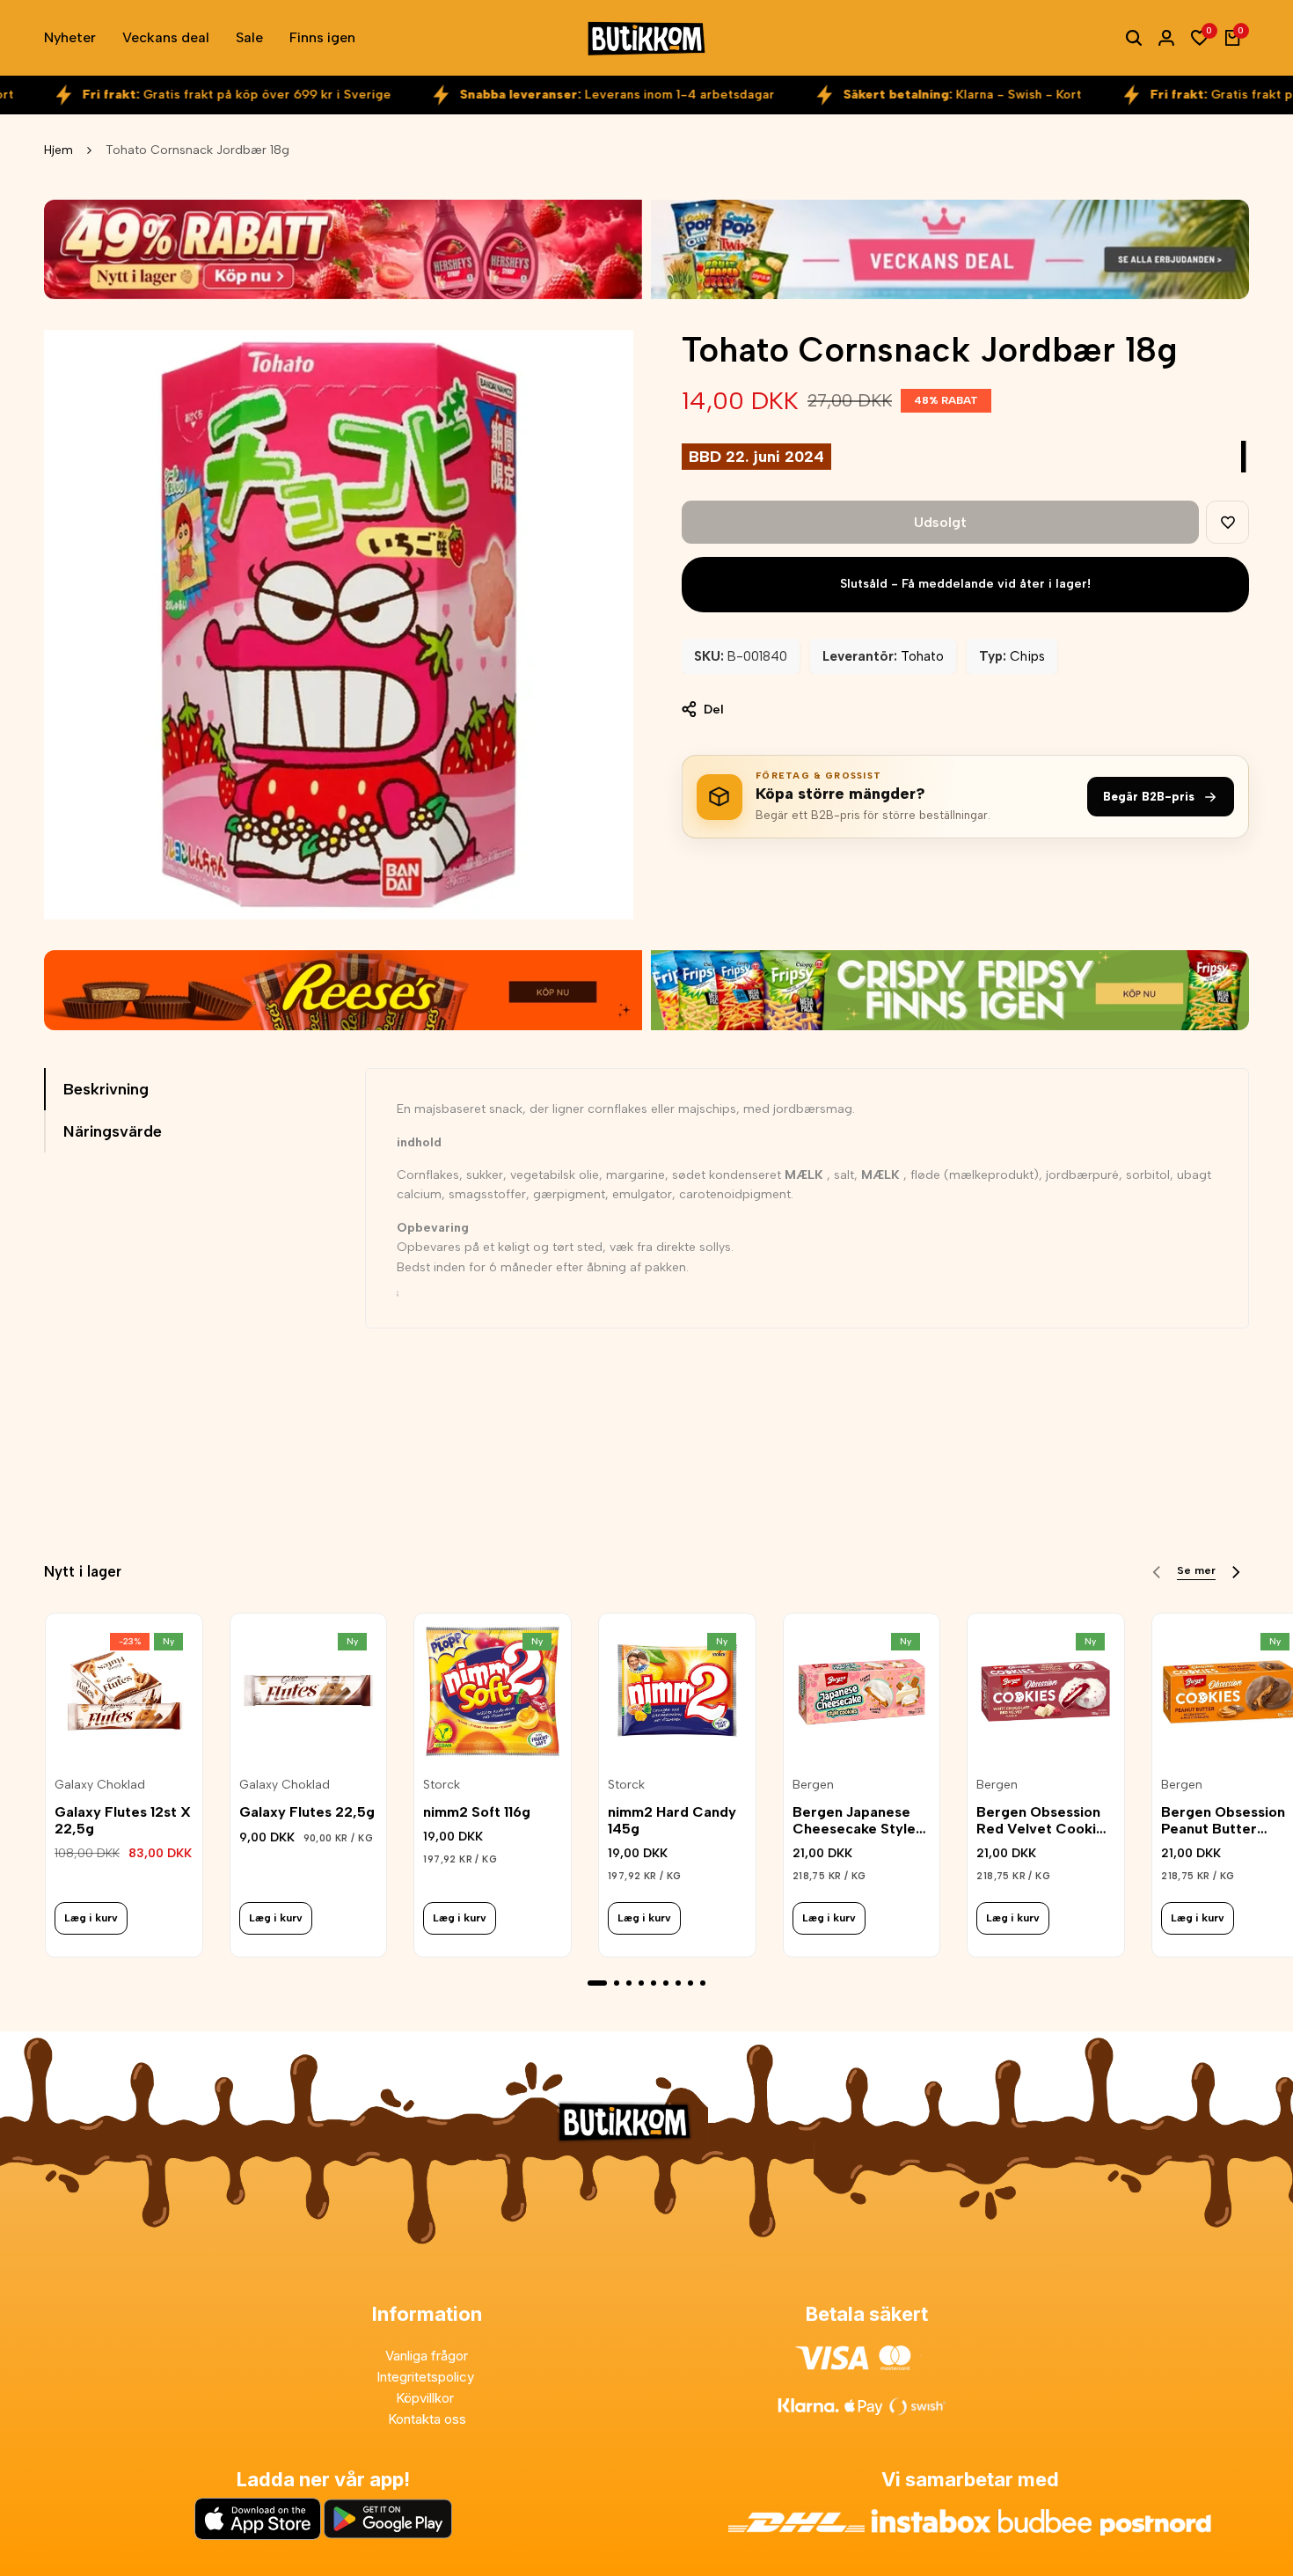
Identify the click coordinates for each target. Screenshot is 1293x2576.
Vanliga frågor (427, 2356)
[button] (1227, 522)
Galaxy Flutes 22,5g (307, 1812)
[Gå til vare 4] (641, 1983)
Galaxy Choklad (100, 1785)
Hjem (58, 150)
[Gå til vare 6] (666, 1983)
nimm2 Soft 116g (477, 1812)
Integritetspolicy (427, 2377)
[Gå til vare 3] (629, 1983)
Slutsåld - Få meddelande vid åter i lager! (965, 584)
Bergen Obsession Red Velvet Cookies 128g (1044, 1820)
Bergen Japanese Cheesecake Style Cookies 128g (854, 1820)
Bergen (813, 1785)
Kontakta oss (427, 2419)
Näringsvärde (113, 1131)
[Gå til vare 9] (703, 1983)
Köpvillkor (427, 2398)
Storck (442, 1785)
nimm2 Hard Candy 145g (672, 1820)
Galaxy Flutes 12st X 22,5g (123, 1820)
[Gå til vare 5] (654, 1983)
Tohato (922, 656)
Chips (1027, 656)
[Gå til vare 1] (597, 1983)
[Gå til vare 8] (690, 1983)
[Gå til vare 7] (678, 1983)
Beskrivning (106, 1089)
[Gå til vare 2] (617, 1983)
